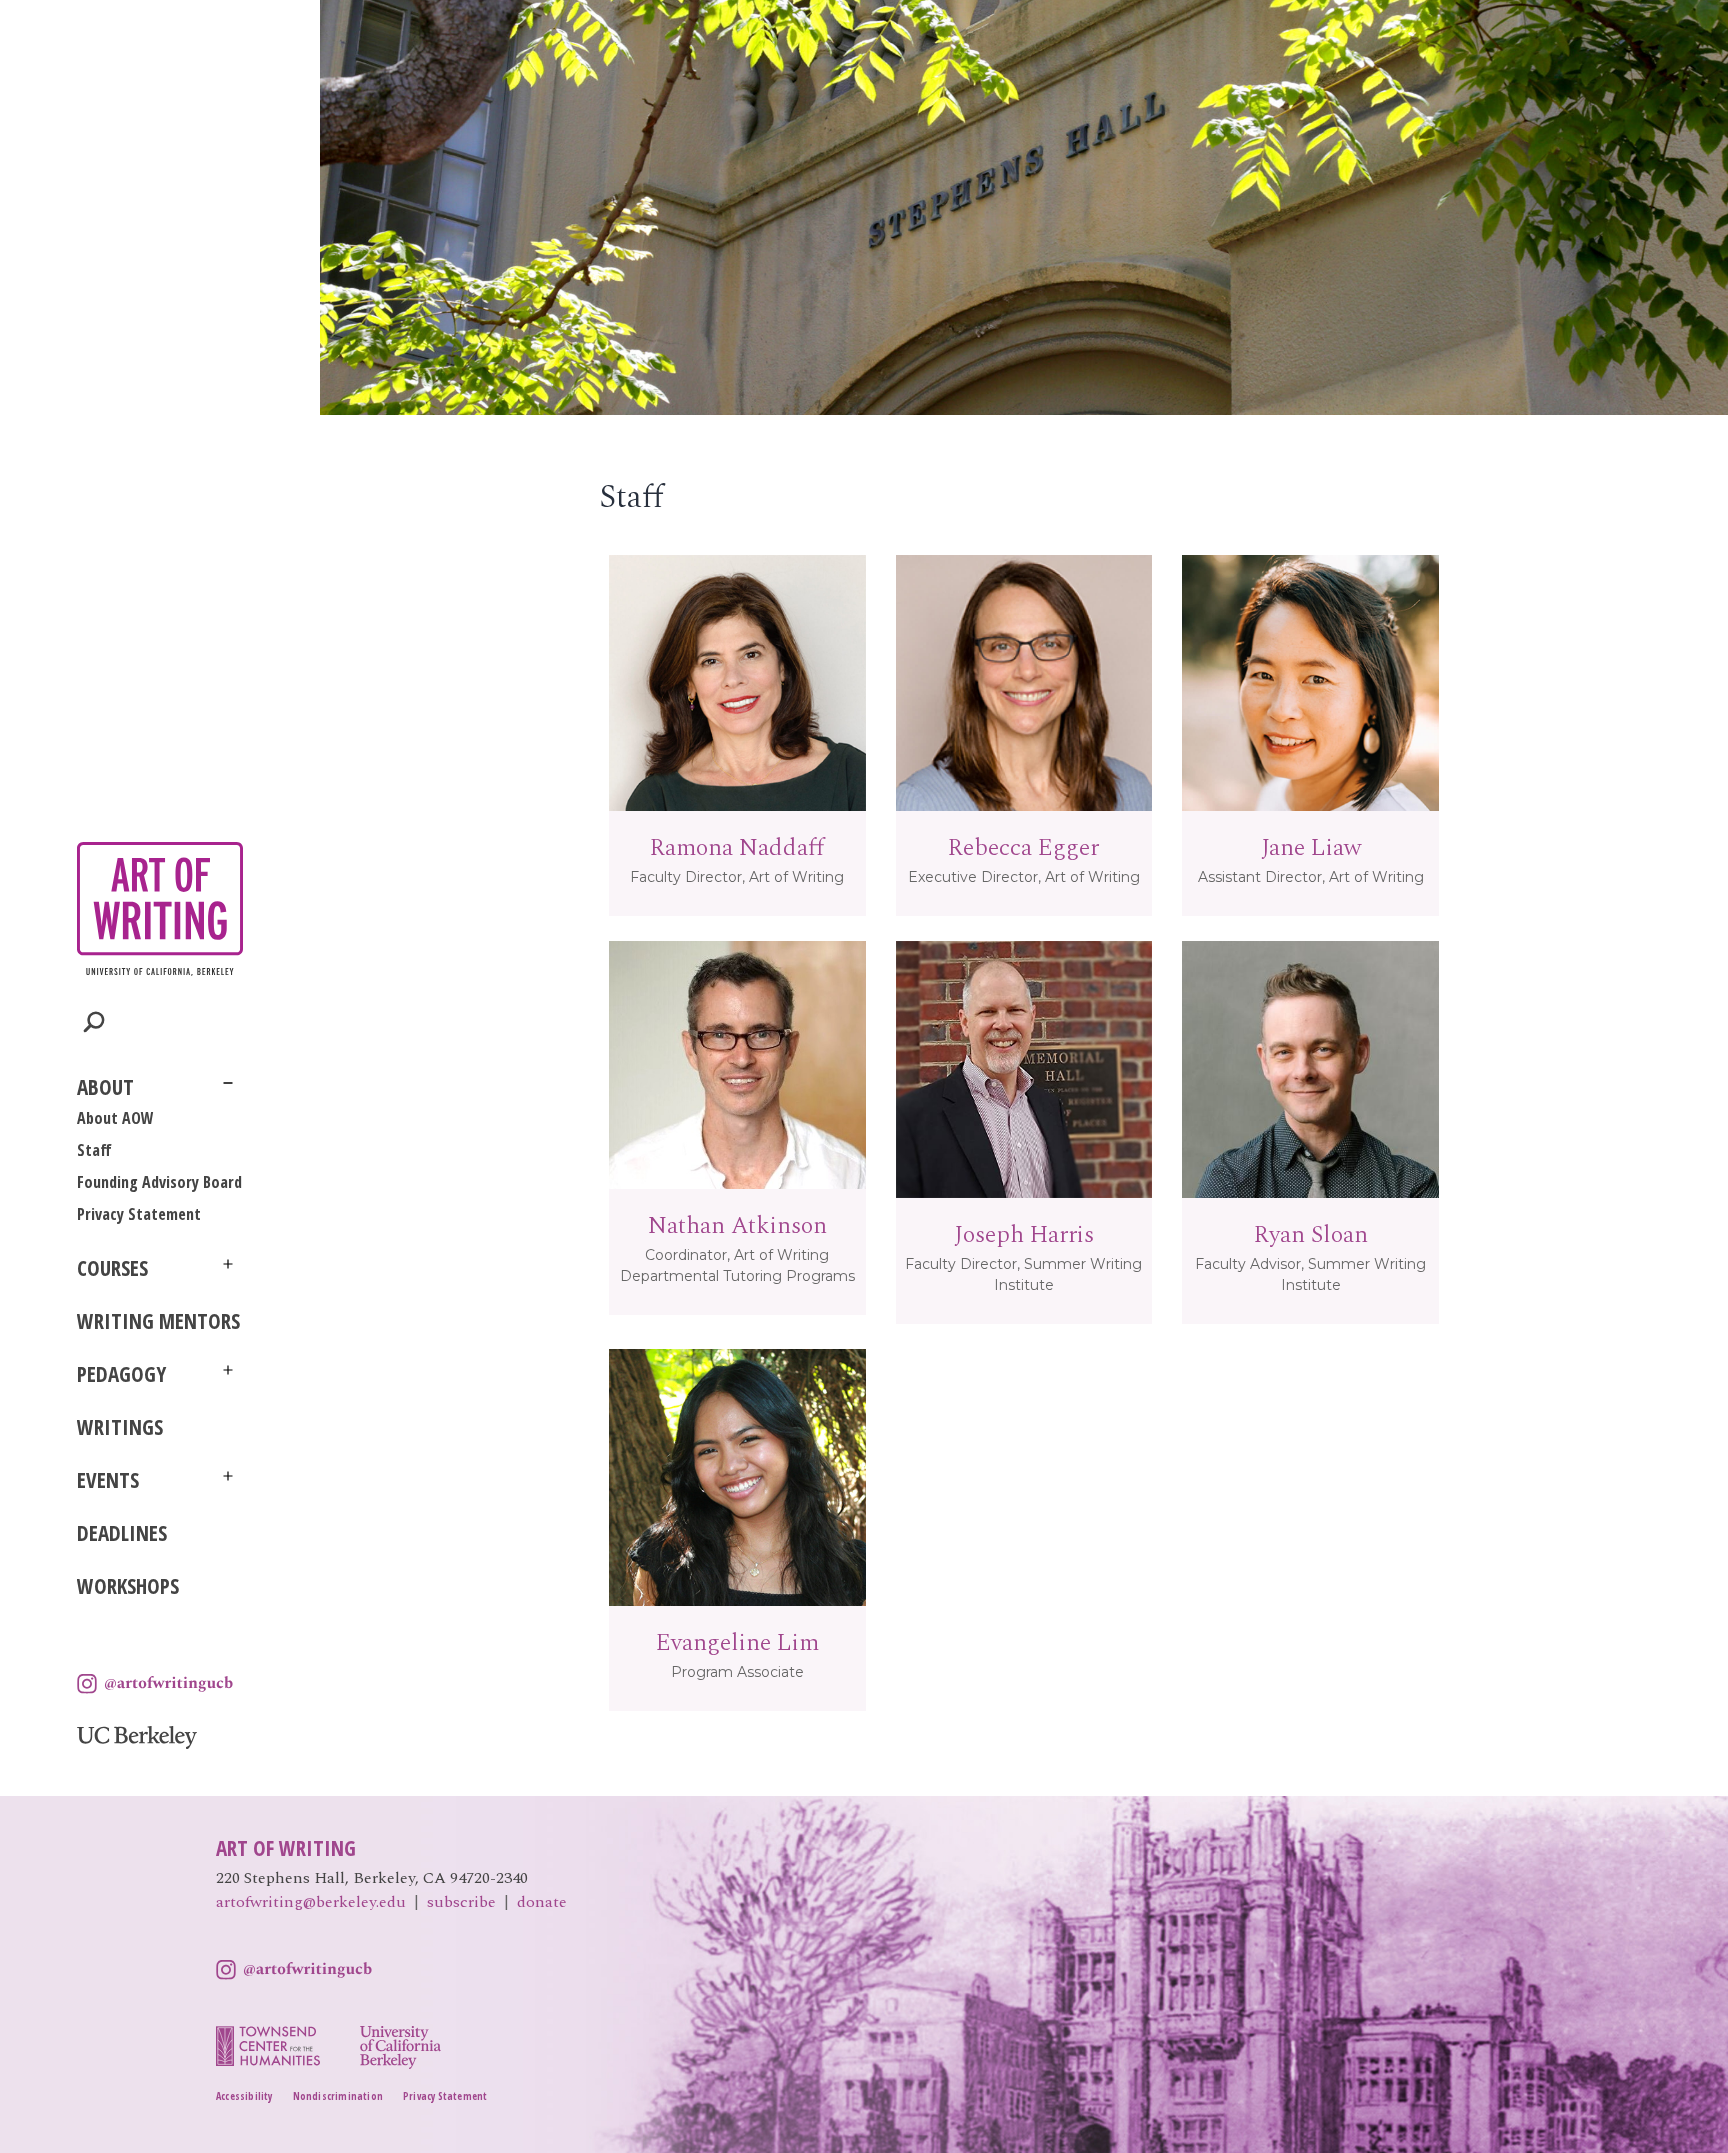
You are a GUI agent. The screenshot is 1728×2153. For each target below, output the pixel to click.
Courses (112, 1268)
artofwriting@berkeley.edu (311, 1902)
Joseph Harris (1024, 1235)
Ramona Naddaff (737, 848)
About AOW (115, 1118)
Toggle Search (94, 1022)
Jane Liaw (1311, 848)
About (105, 1087)
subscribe (461, 1902)
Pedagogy (121, 1374)
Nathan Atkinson (737, 1226)
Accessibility (244, 2096)
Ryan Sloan (1311, 1235)
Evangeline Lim (737, 1643)
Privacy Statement (139, 1214)
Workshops (128, 1586)
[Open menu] (228, 1083)
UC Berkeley (137, 1737)
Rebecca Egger (1023, 848)
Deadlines (122, 1533)
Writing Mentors (158, 1321)
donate (542, 1902)
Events (108, 1480)
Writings (120, 1427)
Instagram (155, 1684)
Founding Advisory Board (159, 1182)
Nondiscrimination (338, 2096)
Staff (94, 1150)
